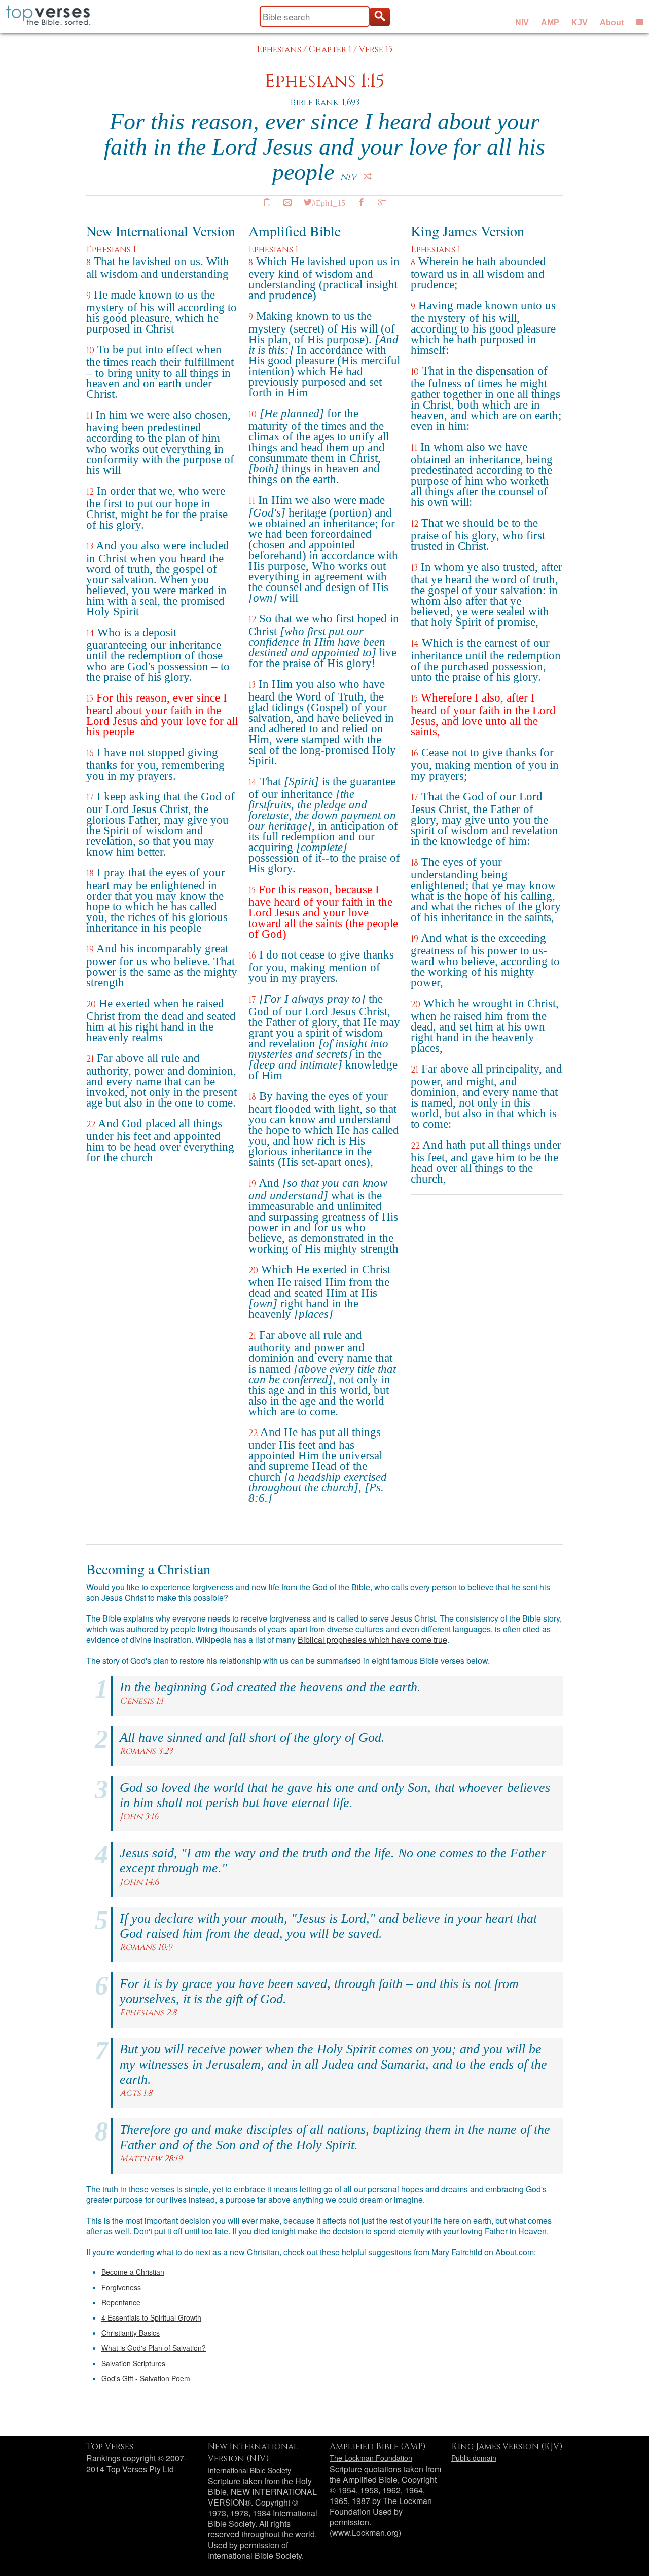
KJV (580, 23)
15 (90, 699)
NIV (522, 23)
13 (90, 547)
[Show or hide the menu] (640, 22)
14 (90, 633)
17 (90, 798)
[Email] (287, 202)
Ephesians (279, 49)
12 (90, 492)
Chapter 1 (330, 49)
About (612, 23)
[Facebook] (362, 202)
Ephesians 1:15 (324, 81)
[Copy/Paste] (267, 202)
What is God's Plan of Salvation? (154, 2348)
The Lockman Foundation (371, 2458)
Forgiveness (121, 2287)
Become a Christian (133, 2272)
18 (90, 874)
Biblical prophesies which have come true (372, 1640)
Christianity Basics (131, 2333)
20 (91, 1004)
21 (90, 1059)
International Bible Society (249, 2470)
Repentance (121, 2302)
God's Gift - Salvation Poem (146, 2378)
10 (90, 351)
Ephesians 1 (111, 250)
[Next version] (368, 176)
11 (89, 416)
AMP (550, 23)
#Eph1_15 (329, 202)
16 (90, 753)
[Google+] (382, 202)
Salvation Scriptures (133, 2363)
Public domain (474, 2458)
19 (90, 950)
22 (91, 1125)
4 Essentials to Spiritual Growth (151, 2317)
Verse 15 (376, 49)
